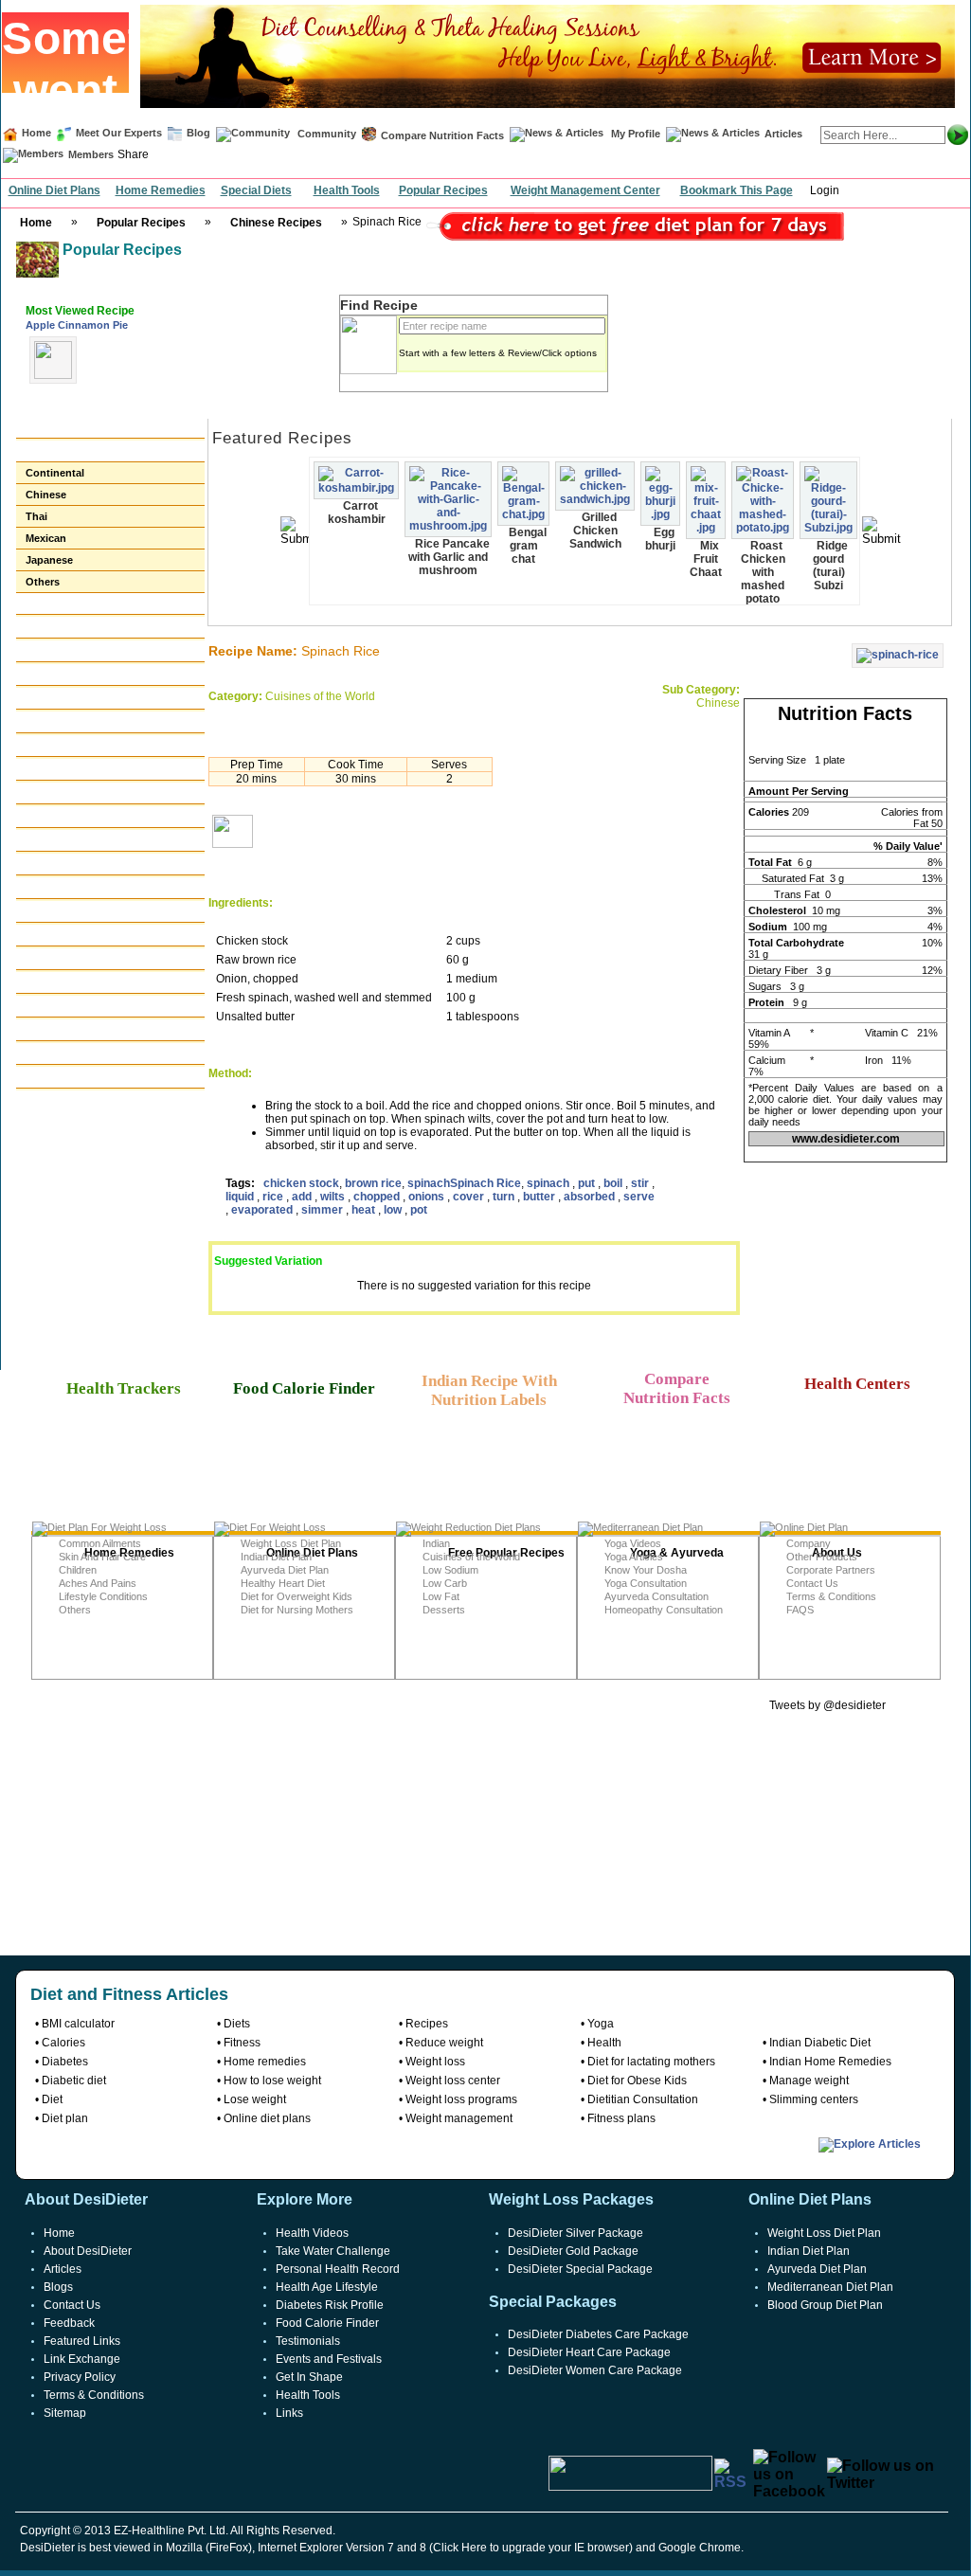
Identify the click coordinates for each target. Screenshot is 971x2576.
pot (419, 1210)
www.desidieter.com (846, 1139)
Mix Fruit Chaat (706, 559)
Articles (783, 134)
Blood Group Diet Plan (825, 2305)
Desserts (444, 1610)
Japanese (49, 560)
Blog (197, 133)
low (394, 1210)
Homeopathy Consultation (664, 1610)
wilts (334, 1197)
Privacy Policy (80, 2377)
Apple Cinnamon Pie (77, 325)
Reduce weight (444, 2043)
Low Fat (441, 1596)
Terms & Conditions (831, 1596)
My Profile (636, 134)
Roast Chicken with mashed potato (763, 572)
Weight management (459, 2118)
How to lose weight (272, 2081)
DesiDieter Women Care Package (595, 2370)
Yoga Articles (634, 1557)
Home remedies (265, 2062)
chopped (378, 1197)
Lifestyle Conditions (103, 1596)
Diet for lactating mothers (651, 2062)
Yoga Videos (633, 1543)
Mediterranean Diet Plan (830, 2287)
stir (641, 1183)
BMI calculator (78, 2024)
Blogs (58, 2287)
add (303, 1197)
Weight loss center (453, 2081)
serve (639, 1197)
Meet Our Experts (119, 133)
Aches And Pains (98, 1583)
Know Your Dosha (646, 1570)
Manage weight (809, 2081)
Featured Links (82, 2341)
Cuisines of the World (471, 1557)
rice (274, 1197)
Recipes (427, 2024)
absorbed (591, 1197)
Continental (55, 473)
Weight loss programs (461, 2099)
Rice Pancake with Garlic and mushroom (449, 557)
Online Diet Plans (54, 190)
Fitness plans (621, 2118)
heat (365, 1210)
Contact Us (812, 1583)
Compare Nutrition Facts (442, 135)
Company (809, 1543)
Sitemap (65, 2413)
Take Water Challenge (333, 2251)
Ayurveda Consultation (656, 1596)
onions (428, 1197)
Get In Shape (309, 2377)
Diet (52, 2099)
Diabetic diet (74, 2081)
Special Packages (553, 2302)
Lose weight (255, 2099)
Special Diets (256, 190)
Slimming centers (814, 2099)
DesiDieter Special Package (580, 2269)
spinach (429, 1183)
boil (614, 1183)
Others (43, 582)
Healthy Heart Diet (283, 1583)
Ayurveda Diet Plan (285, 1570)
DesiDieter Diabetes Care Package (598, 2334)
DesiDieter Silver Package (575, 2233)
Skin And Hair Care (102, 1557)
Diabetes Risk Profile (330, 2305)
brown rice (373, 1183)
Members (91, 154)
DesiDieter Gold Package (573, 2251)
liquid (241, 1197)
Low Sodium (450, 1570)
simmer (324, 1210)
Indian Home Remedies (830, 2062)
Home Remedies (161, 190)
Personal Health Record (338, 2269)
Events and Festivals (329, 2359)
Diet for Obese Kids (637, 2081)
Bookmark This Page (737, 190)
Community (325, 134)
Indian (436, 1543)
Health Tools (347, 190)
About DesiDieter (88, 2251)
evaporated (263, 1210)
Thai (36, 516)
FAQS (800, 1610)
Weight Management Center (585, 190)
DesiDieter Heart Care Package (589, 2352)
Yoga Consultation (646, 1583)
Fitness (242, 2043)
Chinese (46, 495)
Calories (63, 2043)
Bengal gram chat (528, 546)
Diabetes (65, 2062)
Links (289, 2413)
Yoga (601, 2024)
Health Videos (312, 2233)
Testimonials (308, 2341)
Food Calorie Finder (327, 2323)
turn (505, 1197)
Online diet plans (267, 2118)
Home (36, 133)
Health (604, 2043)
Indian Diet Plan (276, 1557)
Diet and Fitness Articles (129, 1994)
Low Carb (445, 1583)
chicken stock (301, 1183)
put (588, 1183)
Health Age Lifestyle (327, 2287)
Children (78, 1570)
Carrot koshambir (357, 513)
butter (540, 1197)
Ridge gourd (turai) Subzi (830, 566)
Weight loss (435, 2062)
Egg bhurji (660, 539)
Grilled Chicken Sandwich (595, 531)
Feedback (69, 2323)
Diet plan (65, 2118)
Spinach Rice (485, 1183)
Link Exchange (82, 2359)
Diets (237, 2024)
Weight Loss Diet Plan (291, 1543)
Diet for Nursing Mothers (297, 1610)
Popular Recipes (443, 190)
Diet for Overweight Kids (297, 1596)
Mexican (46, 538)
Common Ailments (100, 1543)
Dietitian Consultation (643, 2099)
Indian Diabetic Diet (820, 2043)
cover (470, 1197)
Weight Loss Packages (571, 2199)
